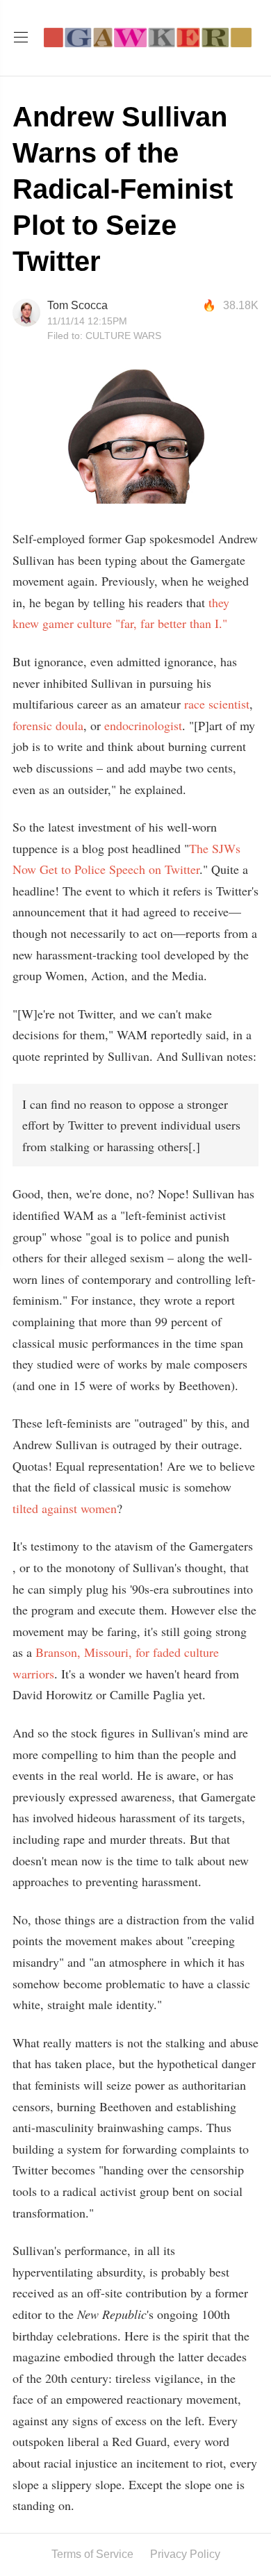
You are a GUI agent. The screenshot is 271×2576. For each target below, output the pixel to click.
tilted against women (65, 1508)
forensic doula (48, 725)
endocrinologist (143, 725)
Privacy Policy (185, 2554)
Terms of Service (92, 2554)
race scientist (217, 704)
